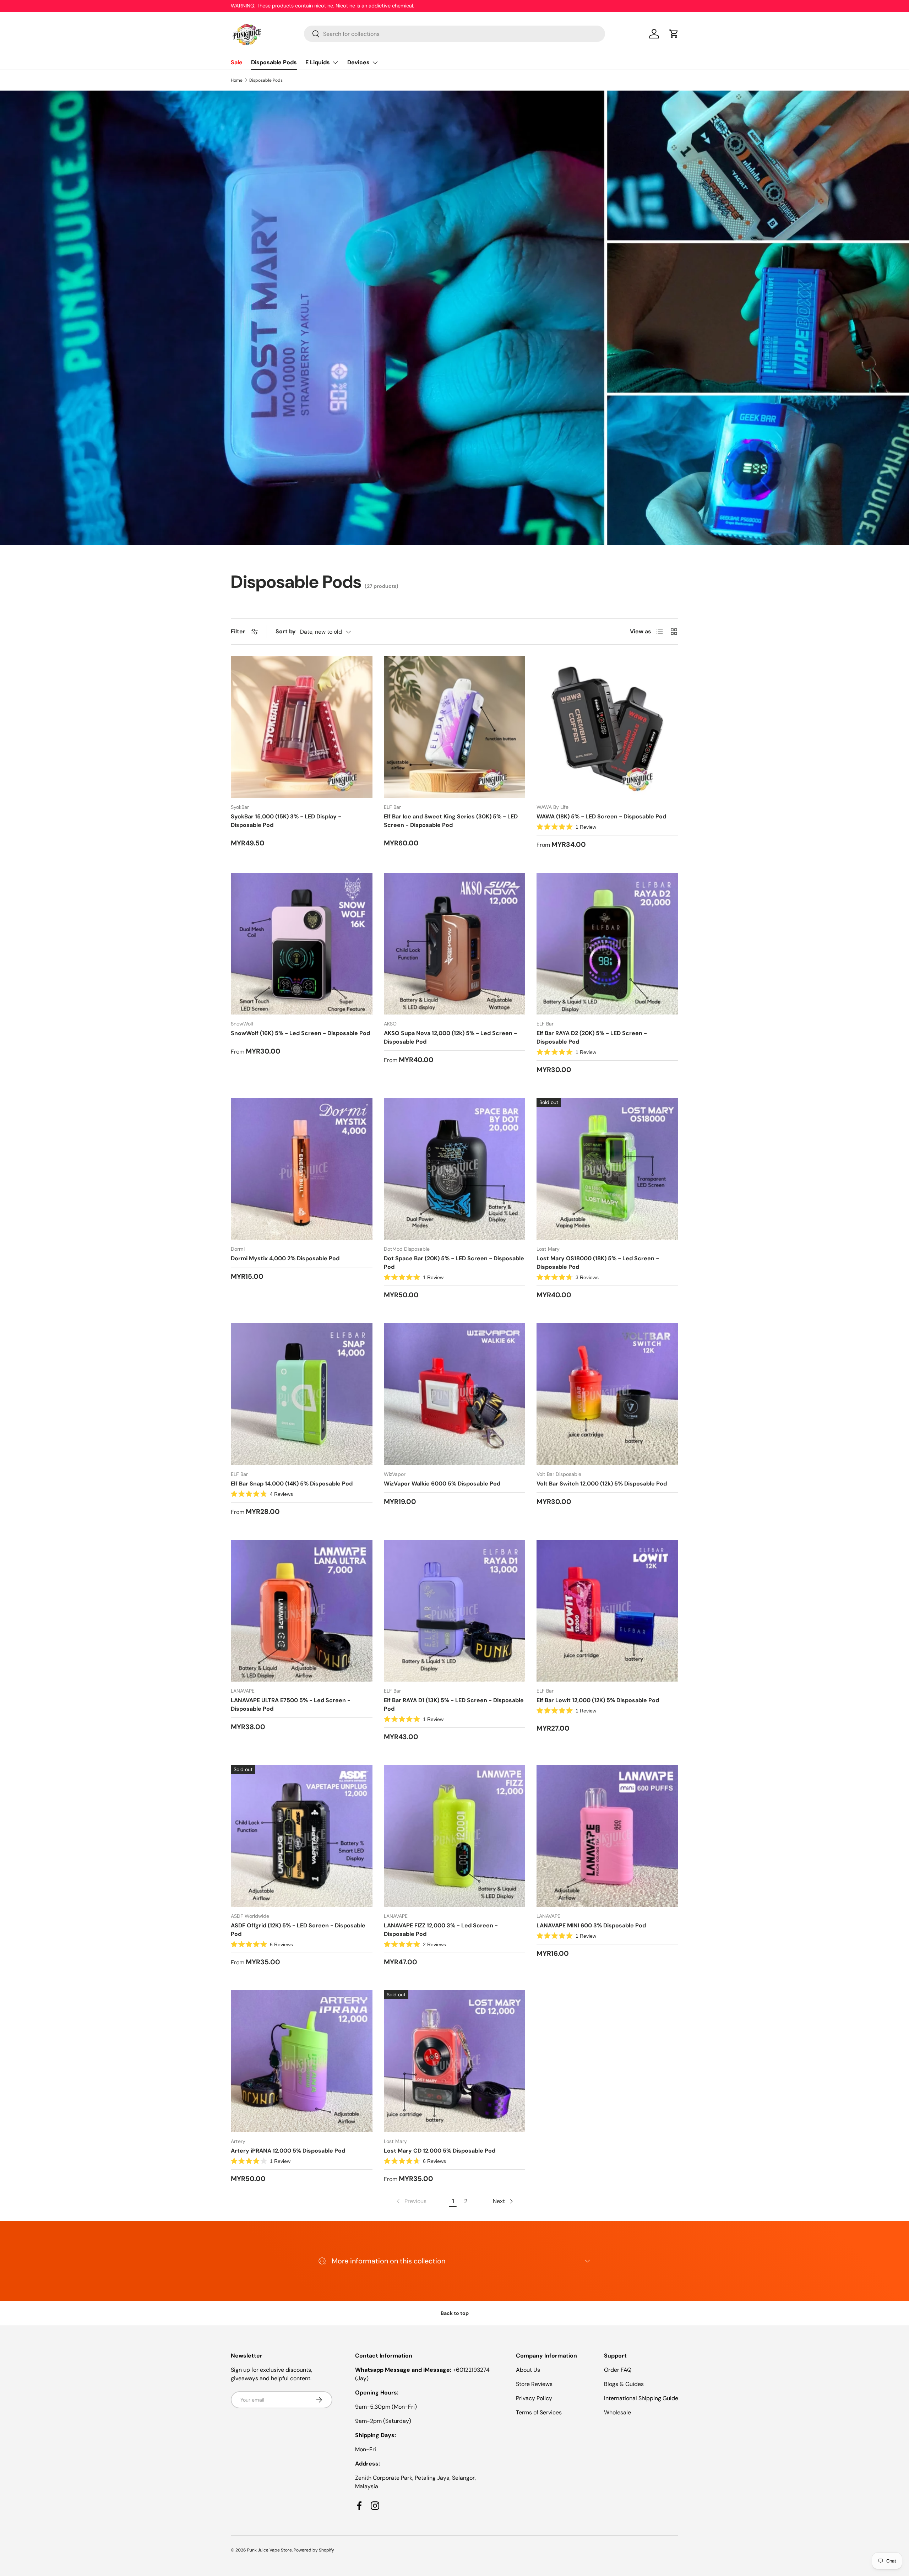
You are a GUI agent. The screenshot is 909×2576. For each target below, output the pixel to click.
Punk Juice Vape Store (270, 2550)
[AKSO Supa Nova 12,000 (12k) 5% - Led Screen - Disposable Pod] (455, 944)
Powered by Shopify (314, 2550)
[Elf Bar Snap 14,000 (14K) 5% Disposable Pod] (302, 1394)
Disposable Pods (274, 62)
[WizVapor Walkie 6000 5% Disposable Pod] (455, 1394)
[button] (674, 34)
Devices (358, 62)
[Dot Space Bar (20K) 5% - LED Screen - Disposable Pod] (455, 1169)
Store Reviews (534, 2384)
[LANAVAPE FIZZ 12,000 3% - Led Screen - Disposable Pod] (455, 1836)
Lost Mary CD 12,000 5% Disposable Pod (440, 2151)
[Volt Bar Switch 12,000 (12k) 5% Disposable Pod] (607, 1394)
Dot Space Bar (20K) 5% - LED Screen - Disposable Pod (454, 1263)
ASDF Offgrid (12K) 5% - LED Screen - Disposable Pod (298, 1930)
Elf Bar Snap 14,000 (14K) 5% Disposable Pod (292, 1484)
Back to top (455, 2313)
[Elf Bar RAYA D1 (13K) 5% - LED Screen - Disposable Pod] (455, 1611)
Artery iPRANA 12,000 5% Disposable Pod (288, 2151)
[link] (411, 2201)
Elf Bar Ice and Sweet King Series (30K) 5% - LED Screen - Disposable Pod (451, 821)
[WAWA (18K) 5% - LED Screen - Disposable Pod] (607, 727)
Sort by (286, 631)
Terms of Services (539, 2412)
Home (237, 80)
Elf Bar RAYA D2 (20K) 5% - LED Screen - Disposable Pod (592, 1037)
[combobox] (455, 34)
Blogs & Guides (624, 2384)
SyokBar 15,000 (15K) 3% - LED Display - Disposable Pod (286, 821)
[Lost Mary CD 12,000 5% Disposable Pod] (455, 2061)
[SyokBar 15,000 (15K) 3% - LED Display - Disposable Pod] (302, 727)
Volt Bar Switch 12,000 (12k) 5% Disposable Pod (602, 1484)
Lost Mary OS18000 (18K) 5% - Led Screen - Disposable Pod (598, 1263)
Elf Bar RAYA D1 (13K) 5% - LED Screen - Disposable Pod (454, 1704)
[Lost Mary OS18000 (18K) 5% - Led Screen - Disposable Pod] (607, 1169)
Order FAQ (618, 2370)
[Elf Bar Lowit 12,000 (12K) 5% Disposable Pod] (607, 1611)
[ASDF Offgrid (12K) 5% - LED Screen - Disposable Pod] (302, 1836)
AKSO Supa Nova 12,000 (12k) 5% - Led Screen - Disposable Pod (450, 1037)
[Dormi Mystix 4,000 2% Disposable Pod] (302, 1169)
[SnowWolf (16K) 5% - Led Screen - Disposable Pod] (302, 944)
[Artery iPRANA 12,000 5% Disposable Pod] (302, 2061)
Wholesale (617, 2412)
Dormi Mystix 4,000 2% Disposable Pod (285, 1258)
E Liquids (318, 62)
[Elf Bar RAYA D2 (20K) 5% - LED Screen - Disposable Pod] (607, 944)
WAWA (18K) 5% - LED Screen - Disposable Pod (601, 816)
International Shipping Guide (641, 2398)
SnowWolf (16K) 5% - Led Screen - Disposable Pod (300, 1033)
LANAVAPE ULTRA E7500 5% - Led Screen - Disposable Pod (291, 1704)
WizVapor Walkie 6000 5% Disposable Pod (442, 1484)
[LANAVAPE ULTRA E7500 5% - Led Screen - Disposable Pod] (302, 1611)
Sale (237, 62)
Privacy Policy (534, 2398)
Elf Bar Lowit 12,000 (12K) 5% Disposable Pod (598, 1700)
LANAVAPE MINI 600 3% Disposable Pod (591, 1925)
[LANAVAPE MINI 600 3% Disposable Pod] (607, 1836)
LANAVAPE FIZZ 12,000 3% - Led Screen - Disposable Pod (441, 1930)
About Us (528, 2370)
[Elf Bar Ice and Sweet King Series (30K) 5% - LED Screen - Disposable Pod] (455, 727)
